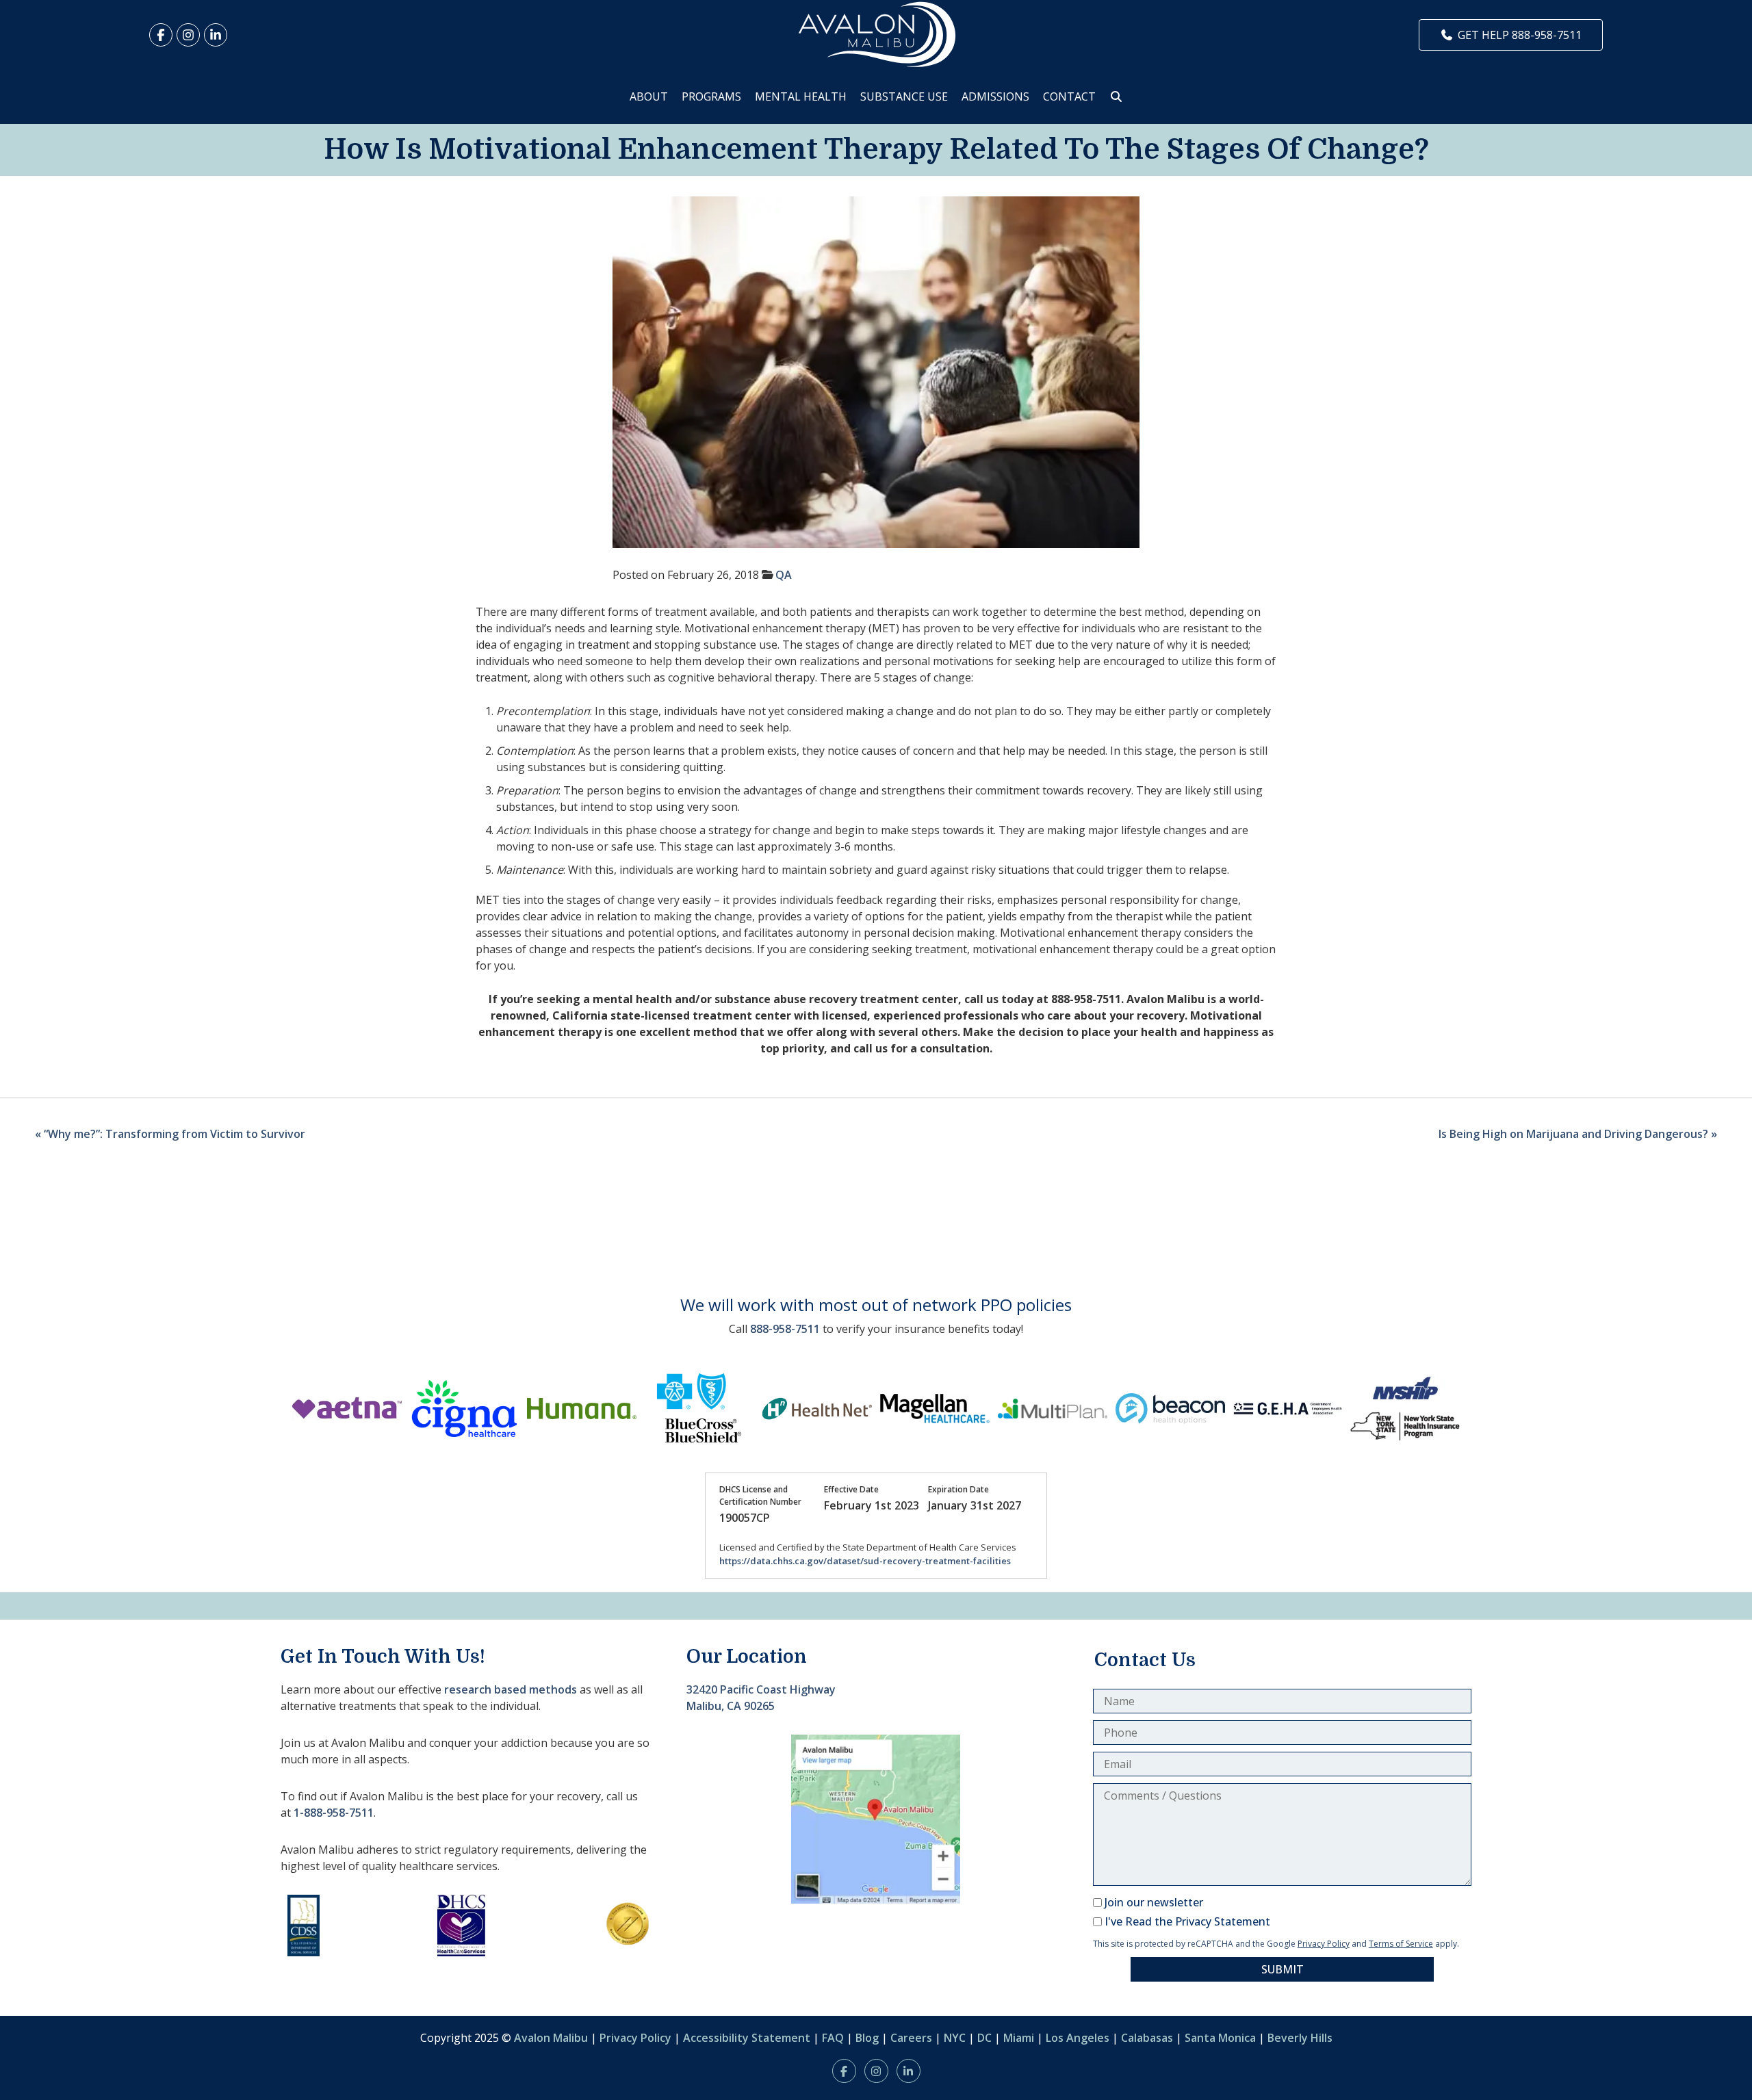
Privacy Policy (1324, 1944)
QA (784, 575)
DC (984, 2038)
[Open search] (1116, 96)
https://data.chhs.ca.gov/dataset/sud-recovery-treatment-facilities (865, 1561)
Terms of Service (1401, 1944)
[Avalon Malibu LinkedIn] (216, 35)
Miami (1019, 2038)
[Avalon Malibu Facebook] (161, 35)
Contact (1069, 96)
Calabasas (1147, 2038)
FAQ (833, 2038)
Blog (867, 2038)
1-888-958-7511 (334, 1813)
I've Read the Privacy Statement (1187, 1921)
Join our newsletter (1154, 1902)
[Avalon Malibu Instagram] (188, 35)
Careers (911, 2038)
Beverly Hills (1300, 2038)
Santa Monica (1220, 2038)
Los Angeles (1078, 2038)
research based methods (511, 1689)
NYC (955, 2038)
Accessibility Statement (747, 2038)
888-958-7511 (785, 1329)
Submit (1283, 1969)
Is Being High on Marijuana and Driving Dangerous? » (1578, 1134)
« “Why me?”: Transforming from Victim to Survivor (170, 1134)
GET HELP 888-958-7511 (1520, 35)
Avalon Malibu (551, 2038)
